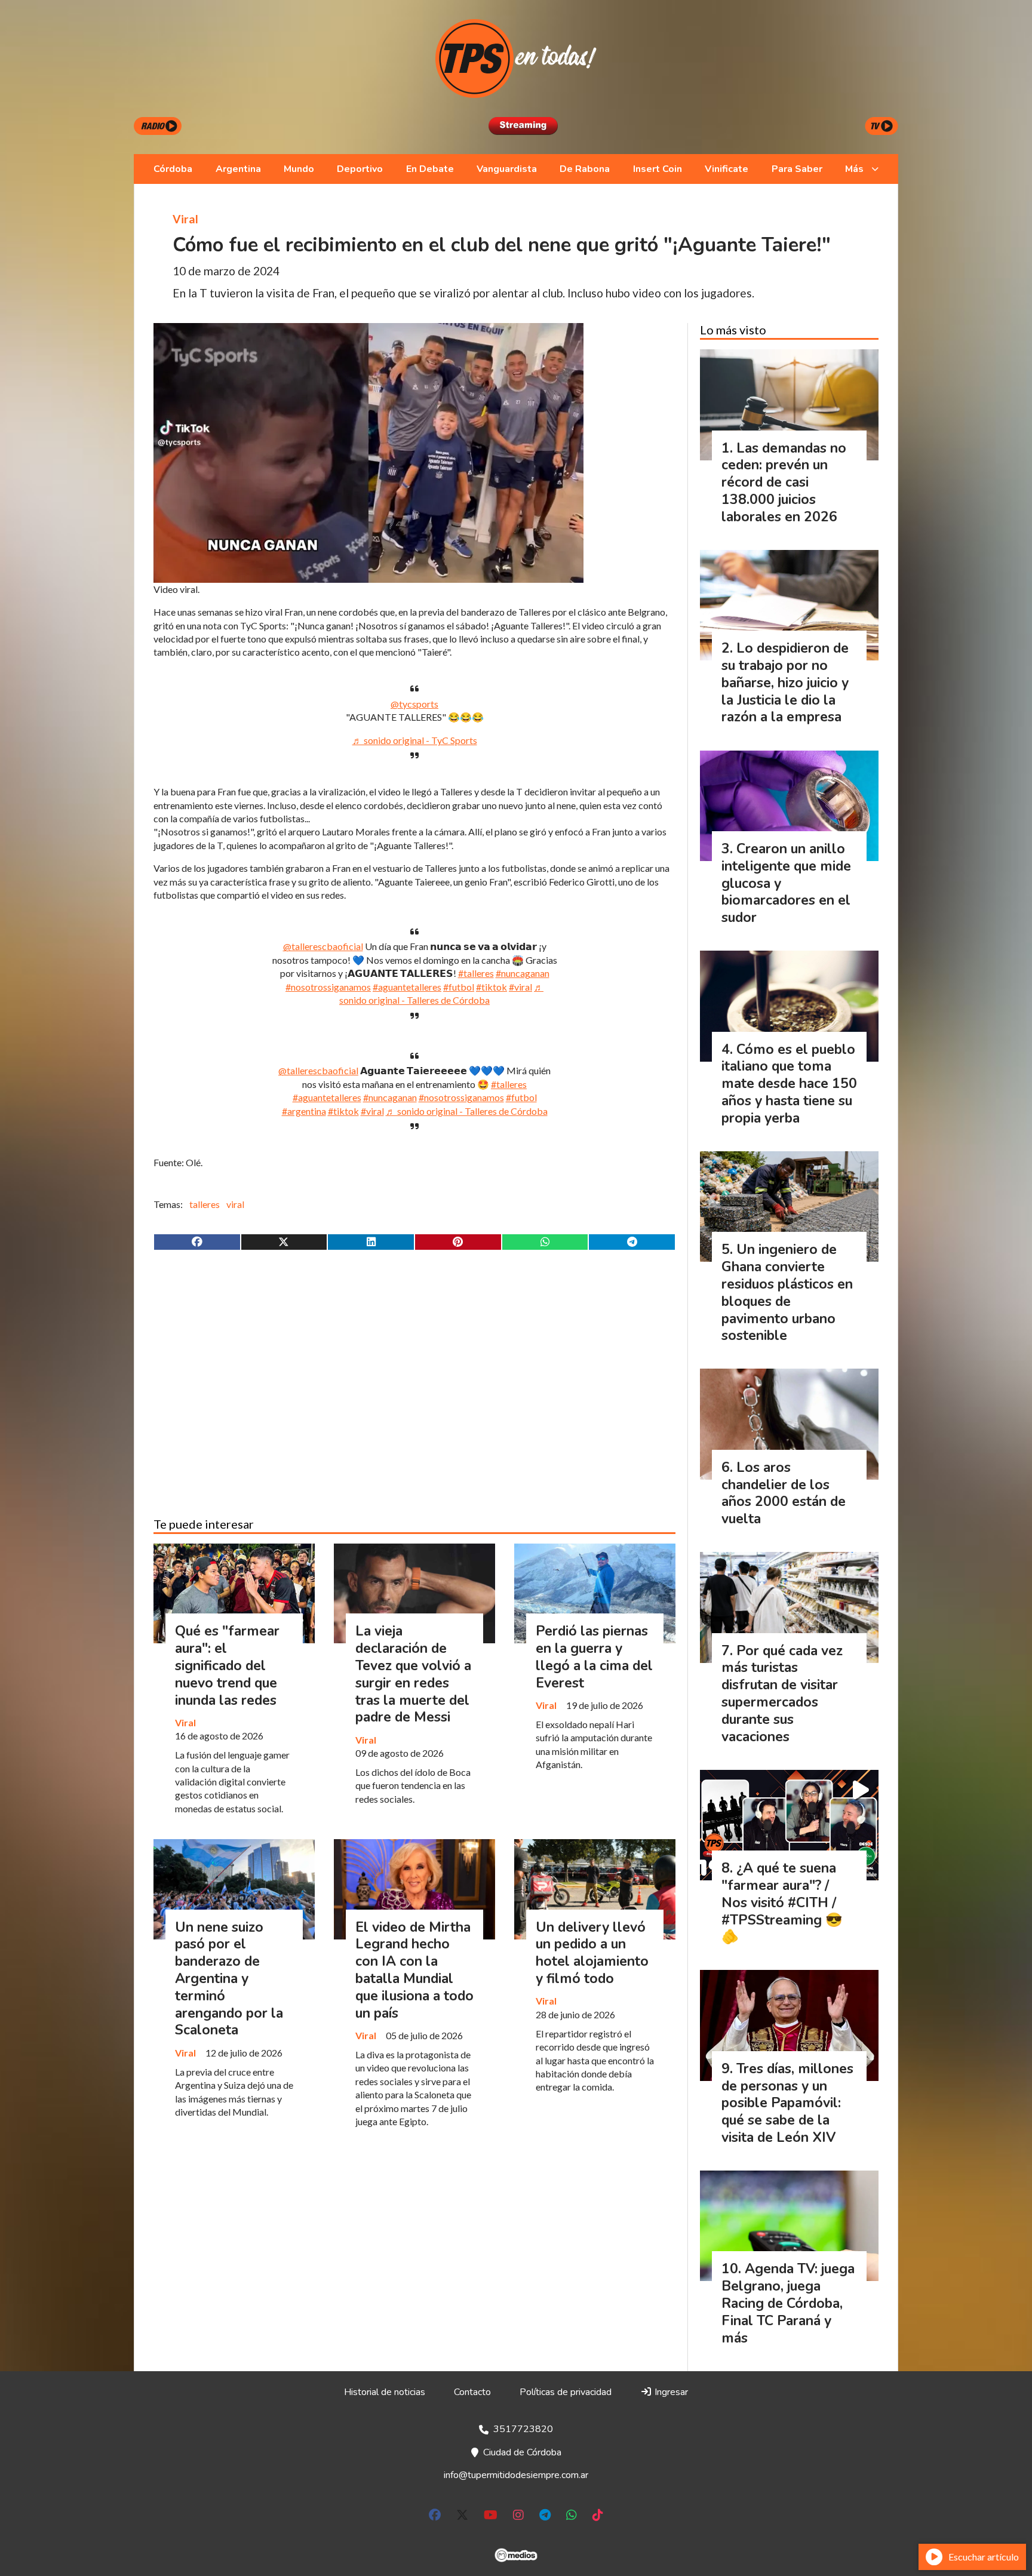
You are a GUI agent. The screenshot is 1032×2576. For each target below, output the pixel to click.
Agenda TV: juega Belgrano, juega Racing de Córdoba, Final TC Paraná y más (788, 2303)
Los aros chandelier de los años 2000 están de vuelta (784, 1493)
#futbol (459, 987)
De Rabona (585, 169)
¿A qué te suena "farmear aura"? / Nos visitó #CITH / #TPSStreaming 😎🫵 (782, 1902)
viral (235, 1204)
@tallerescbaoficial (323, 946)
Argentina (238, 169)
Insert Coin (658, 169)
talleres (205, 1204)
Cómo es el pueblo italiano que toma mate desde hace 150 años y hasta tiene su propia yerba (789, 1084)
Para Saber (797, 169)
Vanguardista (507, 169)
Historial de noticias (385, 2392)
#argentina (304, 1111)
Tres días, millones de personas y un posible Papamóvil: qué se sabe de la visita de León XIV (787, 2103)
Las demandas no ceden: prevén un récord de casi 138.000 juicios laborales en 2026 (784, 482)
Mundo (299, 169)
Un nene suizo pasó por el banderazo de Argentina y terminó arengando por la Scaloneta (229, 1979)
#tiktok (492, 987)
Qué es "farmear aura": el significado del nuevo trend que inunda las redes (227, 1665)
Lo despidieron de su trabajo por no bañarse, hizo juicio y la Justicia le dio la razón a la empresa (785, 683)
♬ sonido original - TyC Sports (415, 740)
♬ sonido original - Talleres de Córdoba (467, 1111)
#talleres (476, 973)
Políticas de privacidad (566, 2392)
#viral (520, 987)
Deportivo (360, 169)
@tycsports (414, 704)
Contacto (472, 2392)
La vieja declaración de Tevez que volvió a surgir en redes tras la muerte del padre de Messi (413, 1674)
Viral (185, 219)
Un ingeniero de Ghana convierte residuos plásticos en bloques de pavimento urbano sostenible (787, 1292)
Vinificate (727, 169)
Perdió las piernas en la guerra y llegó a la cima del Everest (594, 1657)
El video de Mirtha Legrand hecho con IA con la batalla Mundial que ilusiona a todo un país (414, 1970)
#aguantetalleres (407, 987)
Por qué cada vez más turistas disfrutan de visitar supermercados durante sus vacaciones (782, 1694)
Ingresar (670, 2392)
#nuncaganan (523, 973)
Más (854, 169)
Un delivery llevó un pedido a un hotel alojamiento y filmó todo (592, 1953)
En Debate (430, 169)
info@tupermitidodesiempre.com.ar (516, 2475)
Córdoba (173, 169)
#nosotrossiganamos (328, 987)
